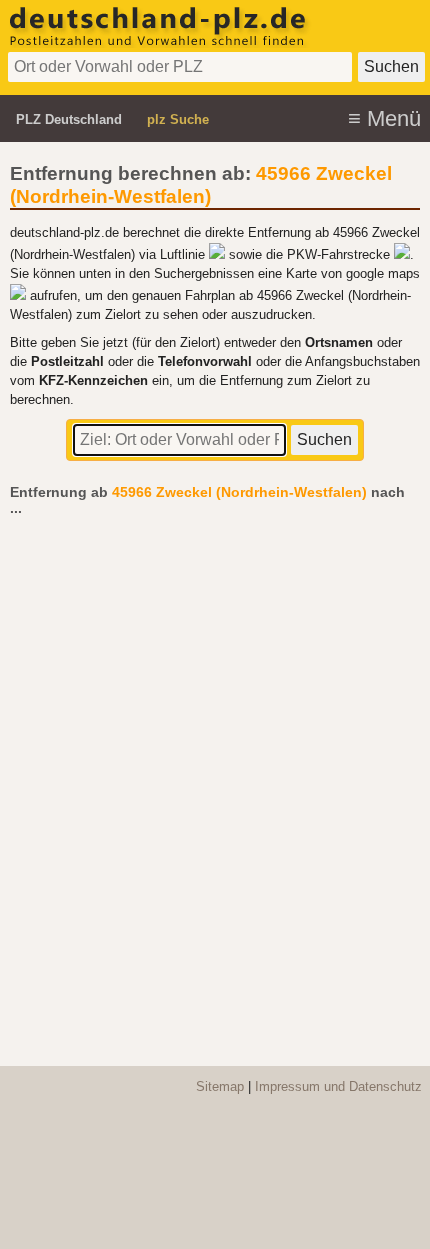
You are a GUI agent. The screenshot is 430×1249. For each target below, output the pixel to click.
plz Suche (178, 119)
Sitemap (220, 1086)
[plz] (160, 43)
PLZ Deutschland (69, 119)
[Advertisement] (215, 781)
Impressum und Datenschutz (338, 1086)
